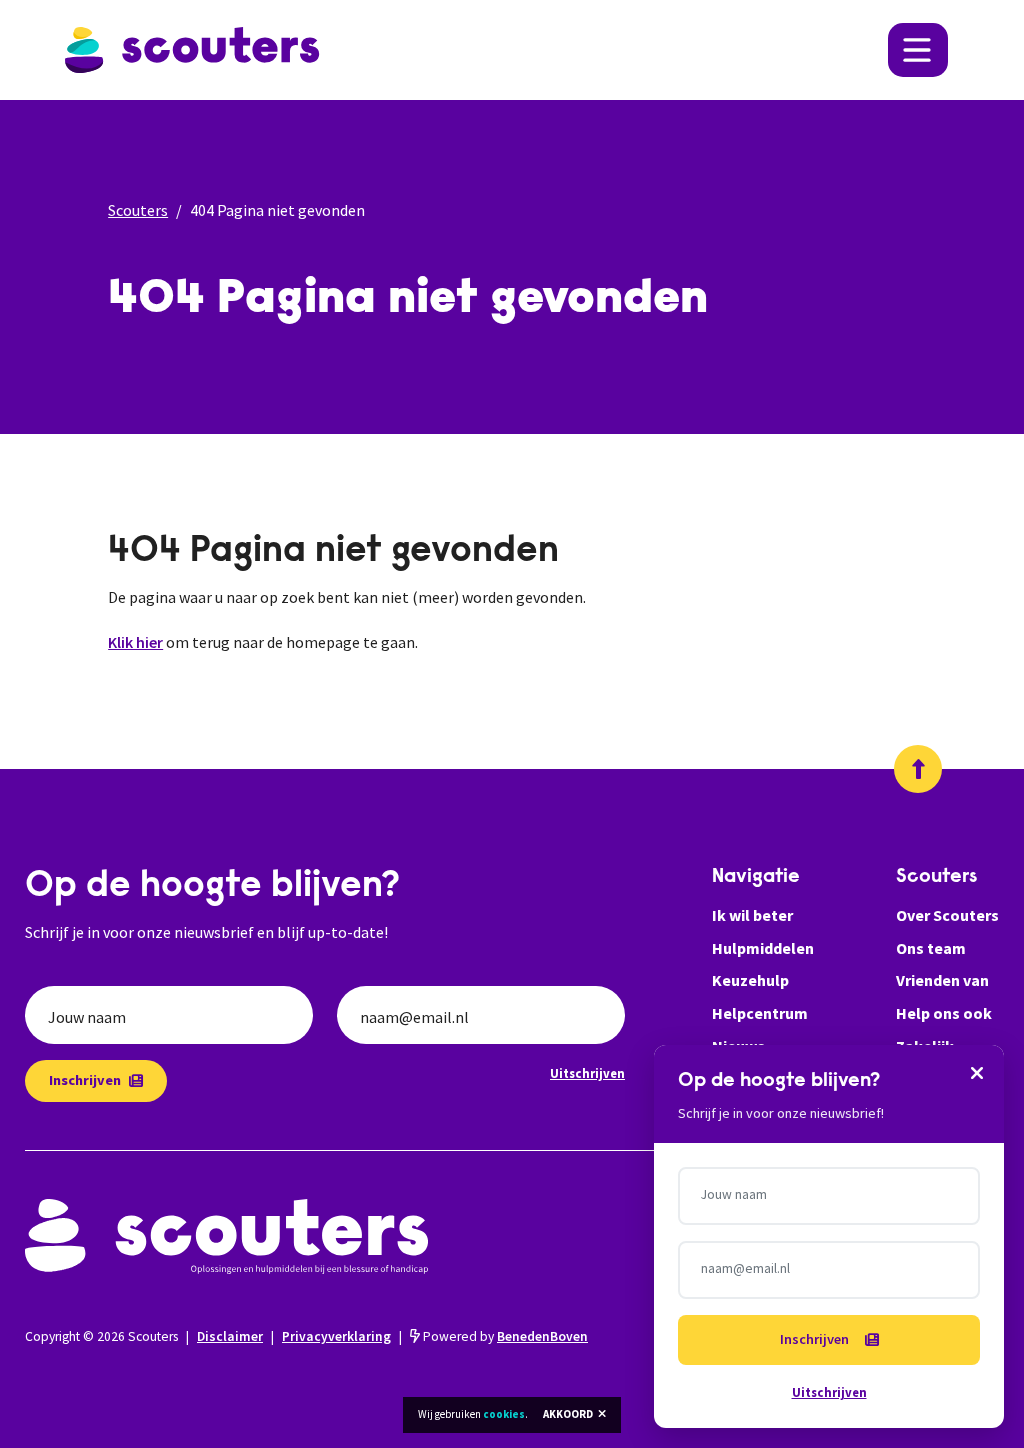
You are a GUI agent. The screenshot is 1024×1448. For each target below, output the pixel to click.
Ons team (931, 948)
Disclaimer (230, 1336)
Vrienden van (942, 980)
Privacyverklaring (336, 1336)
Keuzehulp (750, 980)
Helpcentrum (760, 1013)
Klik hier (135, 642)
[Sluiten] (977, 1072)
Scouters (138, 210)
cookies (504, 1414)
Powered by (504, 1336)
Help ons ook (944, 1013)
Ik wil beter (752, 915)
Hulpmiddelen (763, 948)
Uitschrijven (587, 1073)
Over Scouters (947, 915)
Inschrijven (85, 1080)
